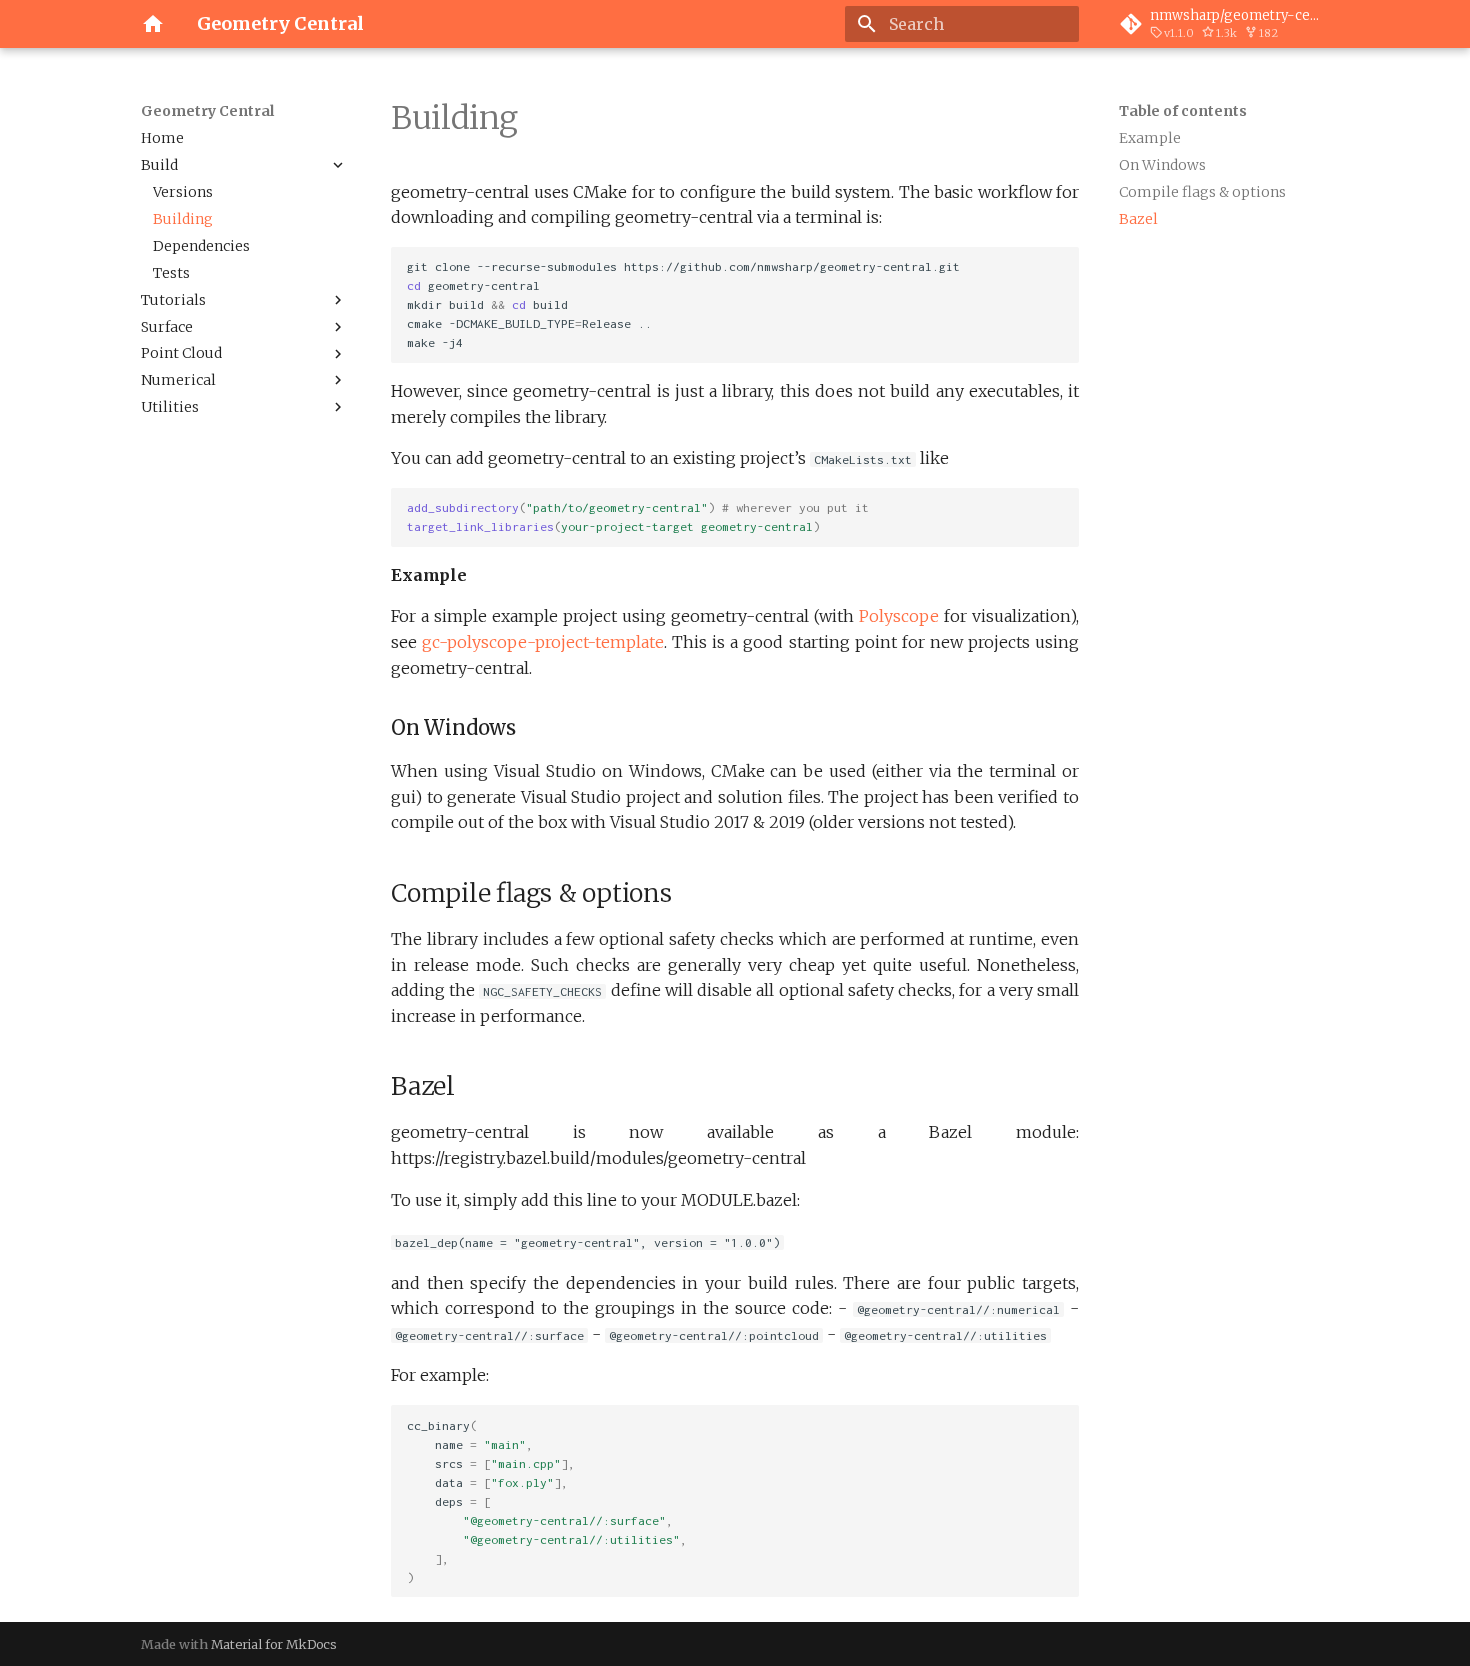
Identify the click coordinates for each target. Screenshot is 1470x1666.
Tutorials (173, 300)
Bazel (1138, 219)
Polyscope (899, 616)
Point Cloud (181, 353)
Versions (183, 192)
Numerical (178, 380)
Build (159, 165)
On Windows (1162, 165)
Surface (167, 327)
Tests (171, 273)
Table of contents (1183, 111)
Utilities (170, 407)
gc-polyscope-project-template (543, 642)
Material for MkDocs (274, 1644)
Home (162, 138)
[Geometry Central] (153, 24)
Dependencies (201, 246)
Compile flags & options (1202, 192)
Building (183, 219)
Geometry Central (207, 111)
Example (1150, 138)
